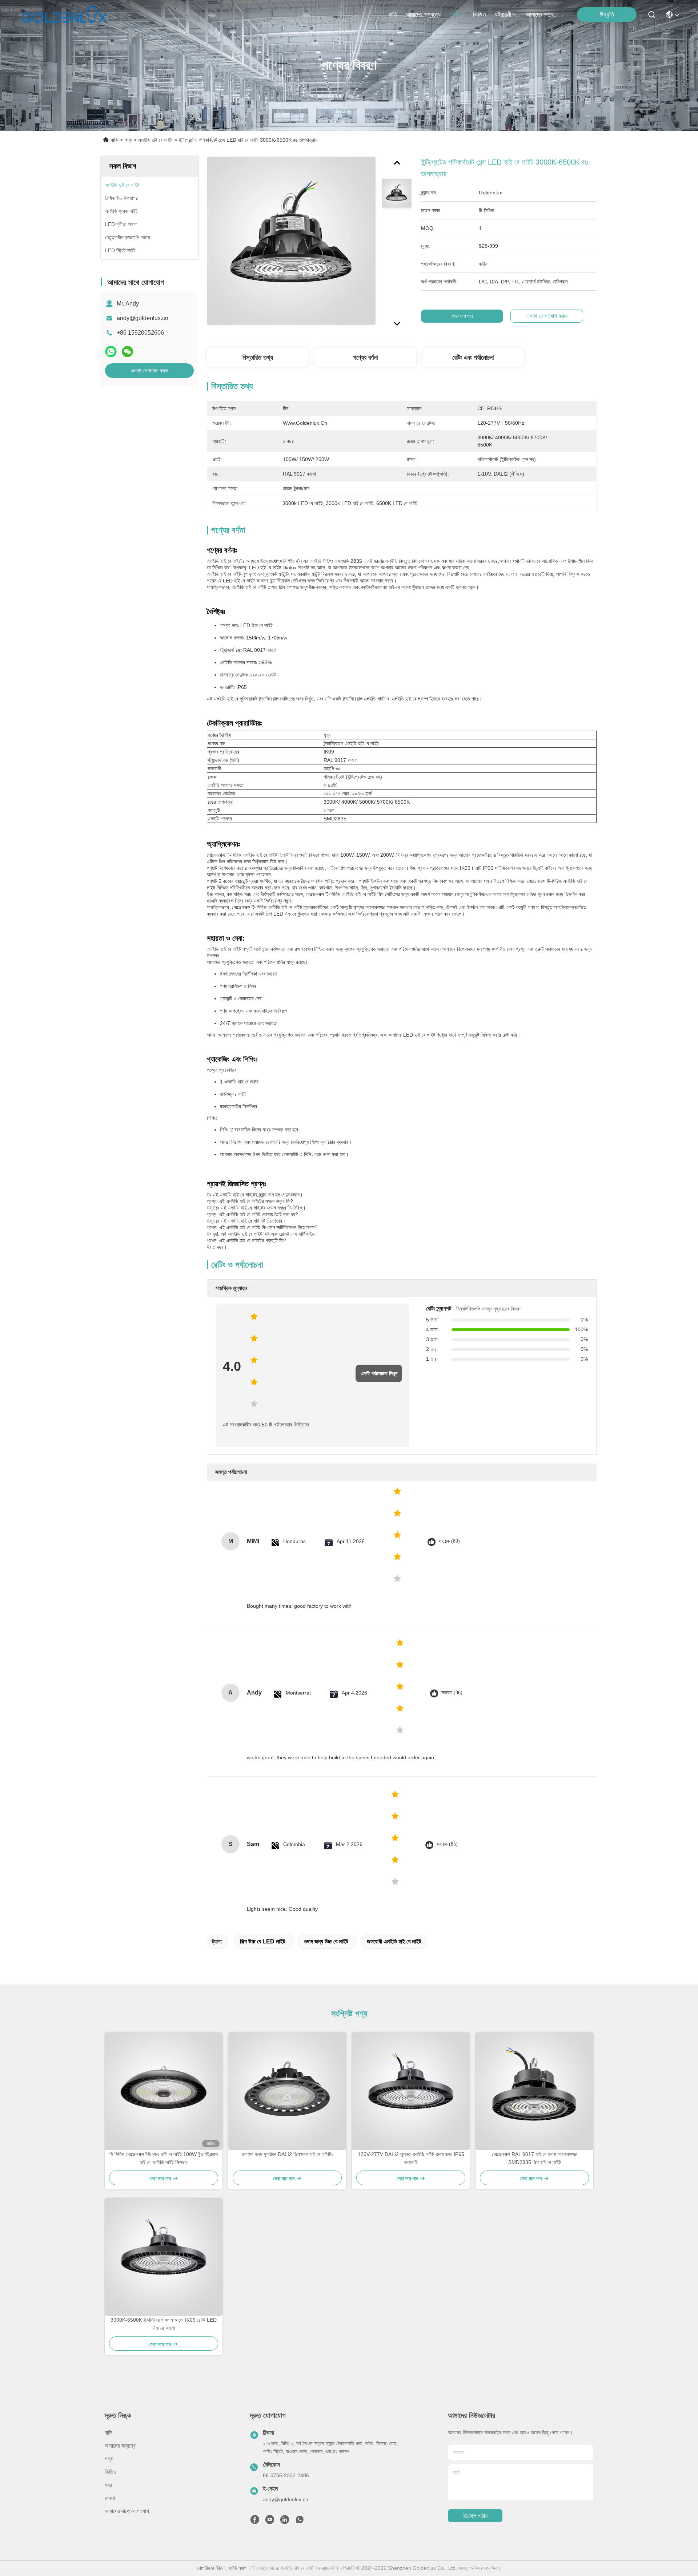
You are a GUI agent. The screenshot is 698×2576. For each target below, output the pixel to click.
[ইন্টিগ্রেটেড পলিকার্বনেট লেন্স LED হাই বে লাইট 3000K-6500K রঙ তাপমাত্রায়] (291, 241)
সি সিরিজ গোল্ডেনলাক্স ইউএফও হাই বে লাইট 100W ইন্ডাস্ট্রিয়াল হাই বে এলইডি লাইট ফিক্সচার (164, 2158)
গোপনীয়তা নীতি (210, 2568)
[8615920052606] (300, 2522)
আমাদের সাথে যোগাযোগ (543, 15)
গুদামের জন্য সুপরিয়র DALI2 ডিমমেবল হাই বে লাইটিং (287, 2154)
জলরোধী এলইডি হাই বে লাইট (394, 1941)
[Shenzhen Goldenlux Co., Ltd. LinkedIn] (285, 2522)
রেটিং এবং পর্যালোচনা (473, 358)
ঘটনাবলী (503, 15)
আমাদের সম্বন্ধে (423, 15)
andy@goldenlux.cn (143, 318)
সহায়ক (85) (447, 1844)
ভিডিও (480, 15)
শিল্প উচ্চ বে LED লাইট (262, 1941)
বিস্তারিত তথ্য (258, 358)
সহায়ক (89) (449, 1541)
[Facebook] (255, 2522)
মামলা (110, 2498)
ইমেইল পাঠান (475, 2516)
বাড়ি (393, 15)
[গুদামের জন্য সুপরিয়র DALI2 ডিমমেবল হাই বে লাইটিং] (287, 2091)
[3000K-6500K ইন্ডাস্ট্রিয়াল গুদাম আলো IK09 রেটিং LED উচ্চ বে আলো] (164, 2257)
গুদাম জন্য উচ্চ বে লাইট (326, 1941)
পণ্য (454, 15)
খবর (108, 2485)
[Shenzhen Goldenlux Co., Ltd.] (65, 15)
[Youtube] (270, 2522)
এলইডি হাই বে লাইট (155, 140)
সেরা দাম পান (462, 316)
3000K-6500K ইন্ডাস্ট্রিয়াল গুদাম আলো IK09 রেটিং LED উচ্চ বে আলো (164, 2324)
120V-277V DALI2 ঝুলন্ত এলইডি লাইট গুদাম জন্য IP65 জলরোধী (411, 2158)
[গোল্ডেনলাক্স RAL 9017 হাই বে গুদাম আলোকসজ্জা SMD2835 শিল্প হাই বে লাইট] (534, 2091)
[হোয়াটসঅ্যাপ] (111, 352)
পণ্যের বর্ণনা (365, 358)
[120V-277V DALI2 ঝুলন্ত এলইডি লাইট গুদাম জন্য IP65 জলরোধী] (411, 2091)
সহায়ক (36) (452, 1693)
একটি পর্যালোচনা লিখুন (379, 1373)
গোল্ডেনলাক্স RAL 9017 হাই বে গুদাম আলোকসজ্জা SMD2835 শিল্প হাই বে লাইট (535, 2158)
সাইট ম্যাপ (238, 2568)
